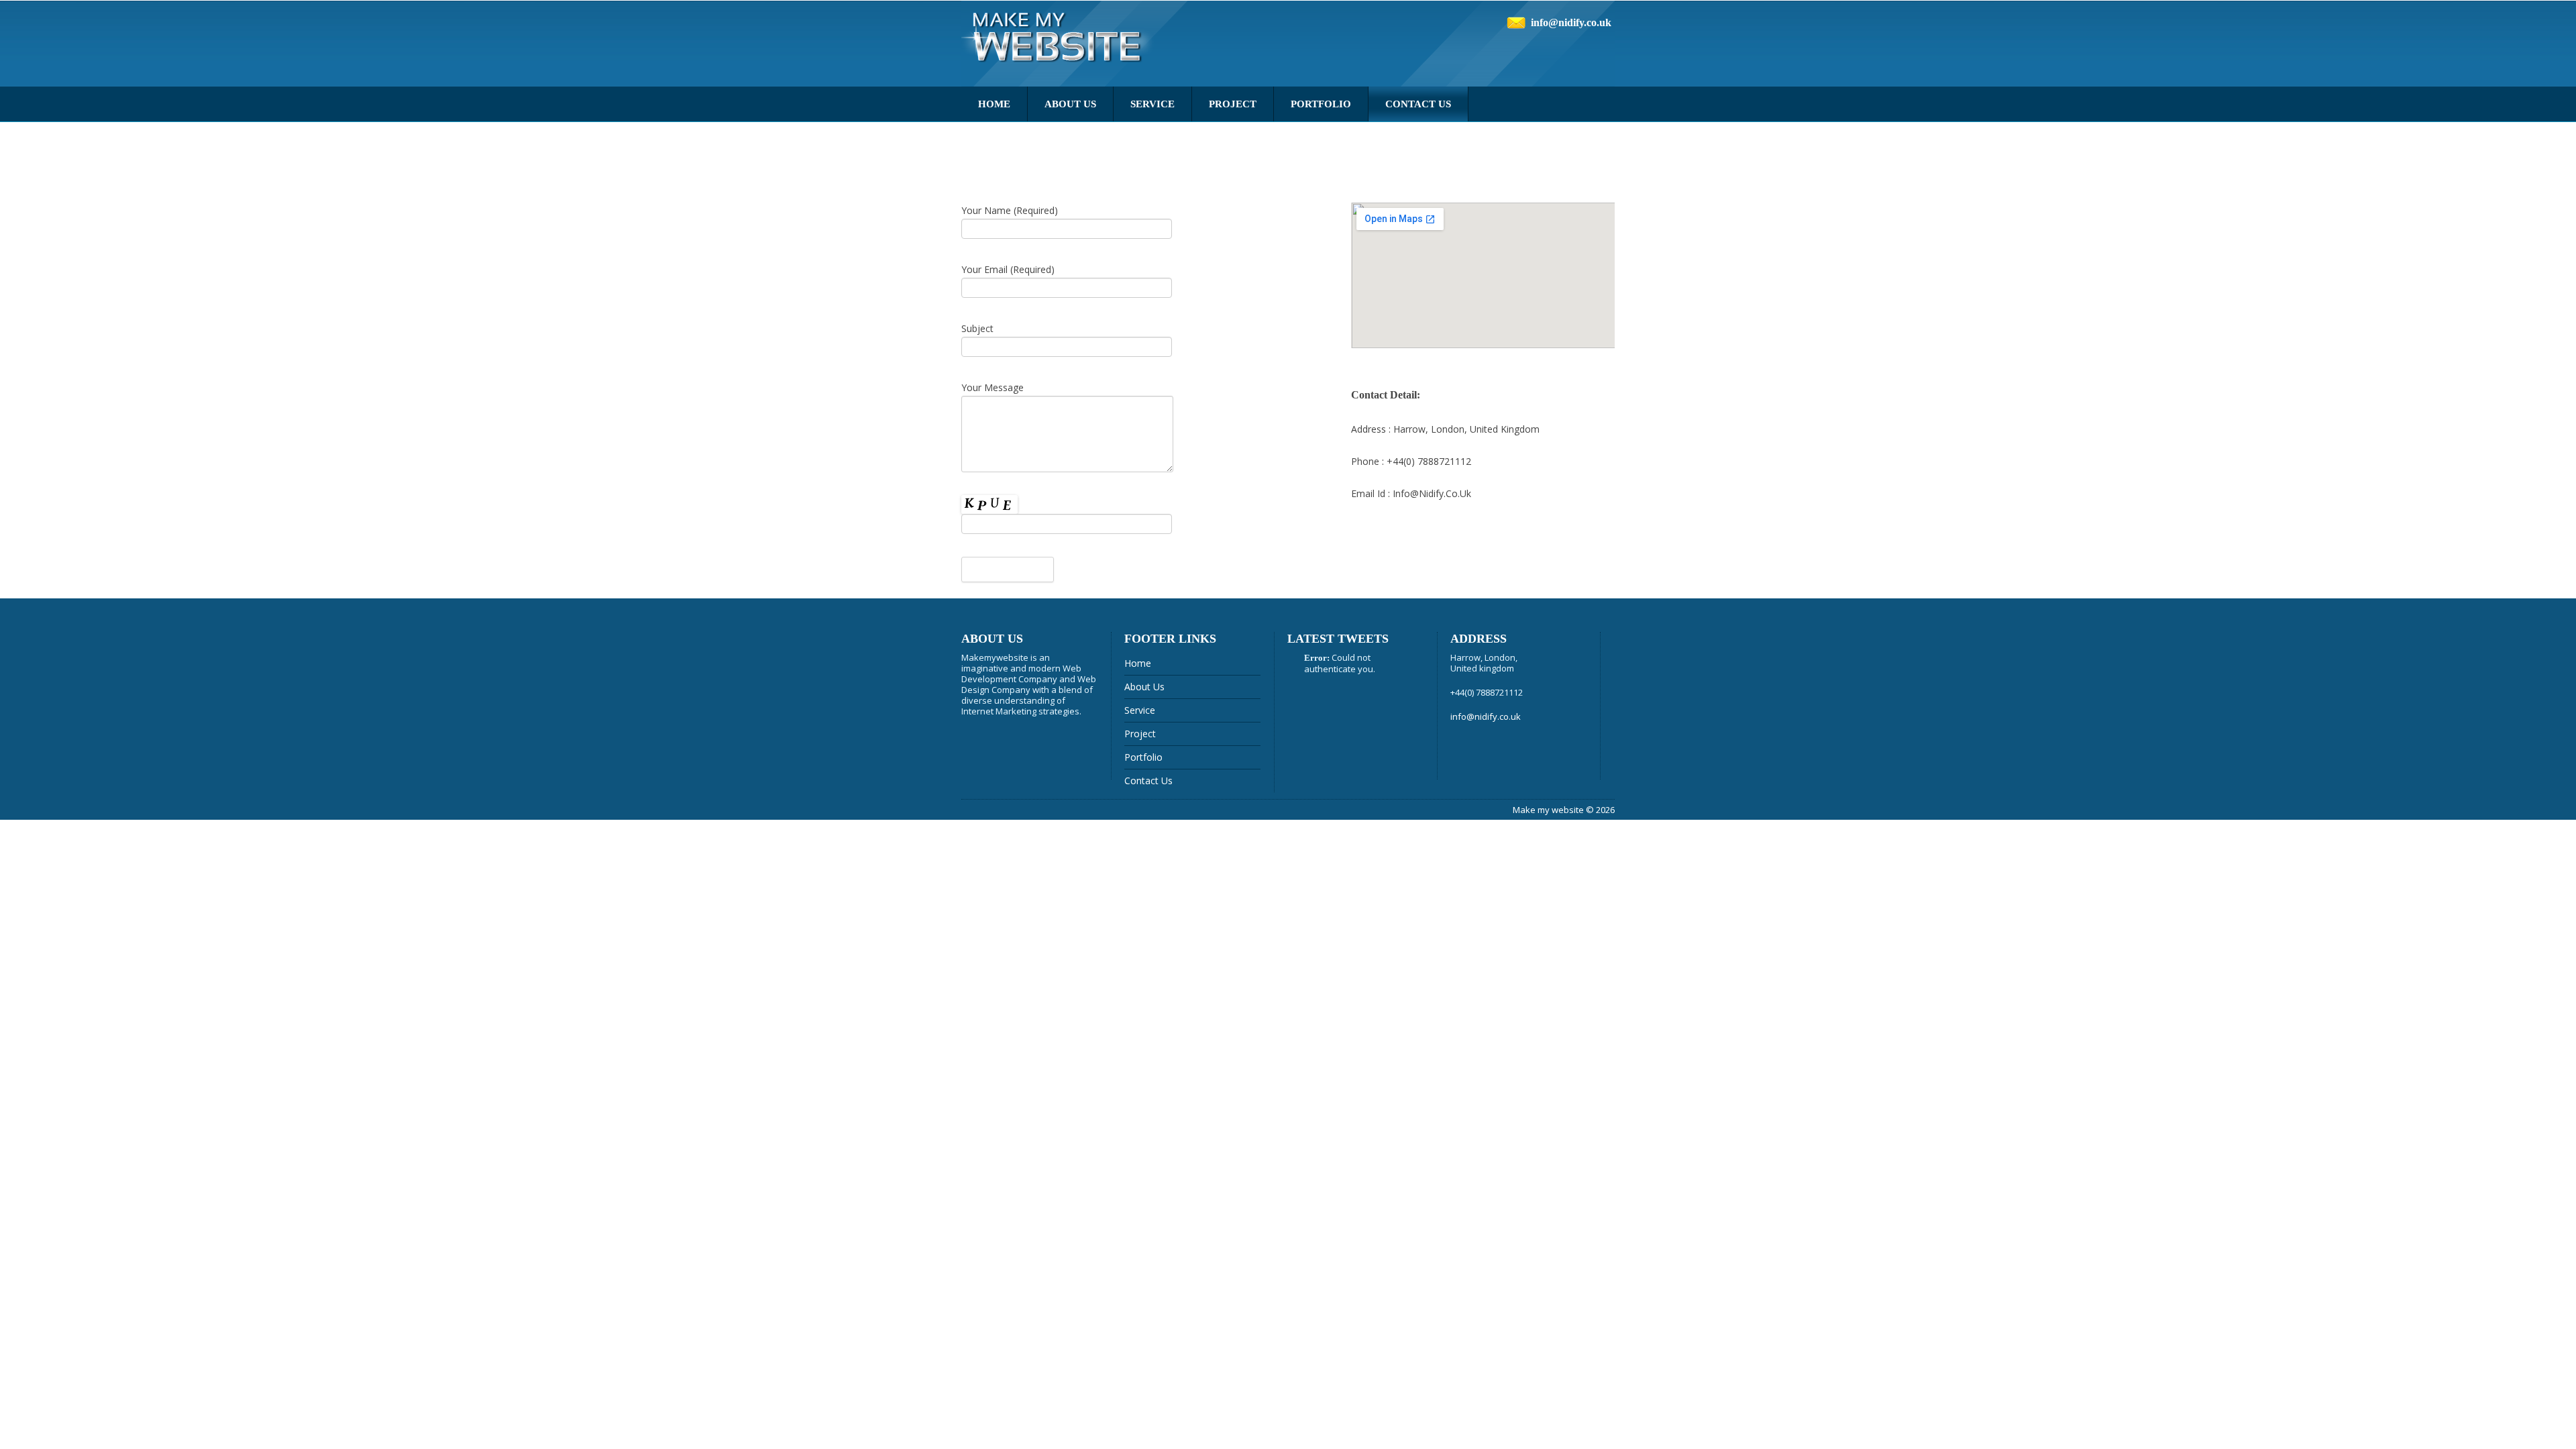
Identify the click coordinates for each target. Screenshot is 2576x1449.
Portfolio (1321, 104)
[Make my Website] (1060, 43)
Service (1152, 104)
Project (1233, 104)
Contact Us (1418, 104)
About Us (1070, 104)
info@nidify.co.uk (1571, 22)
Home (994, 104)
